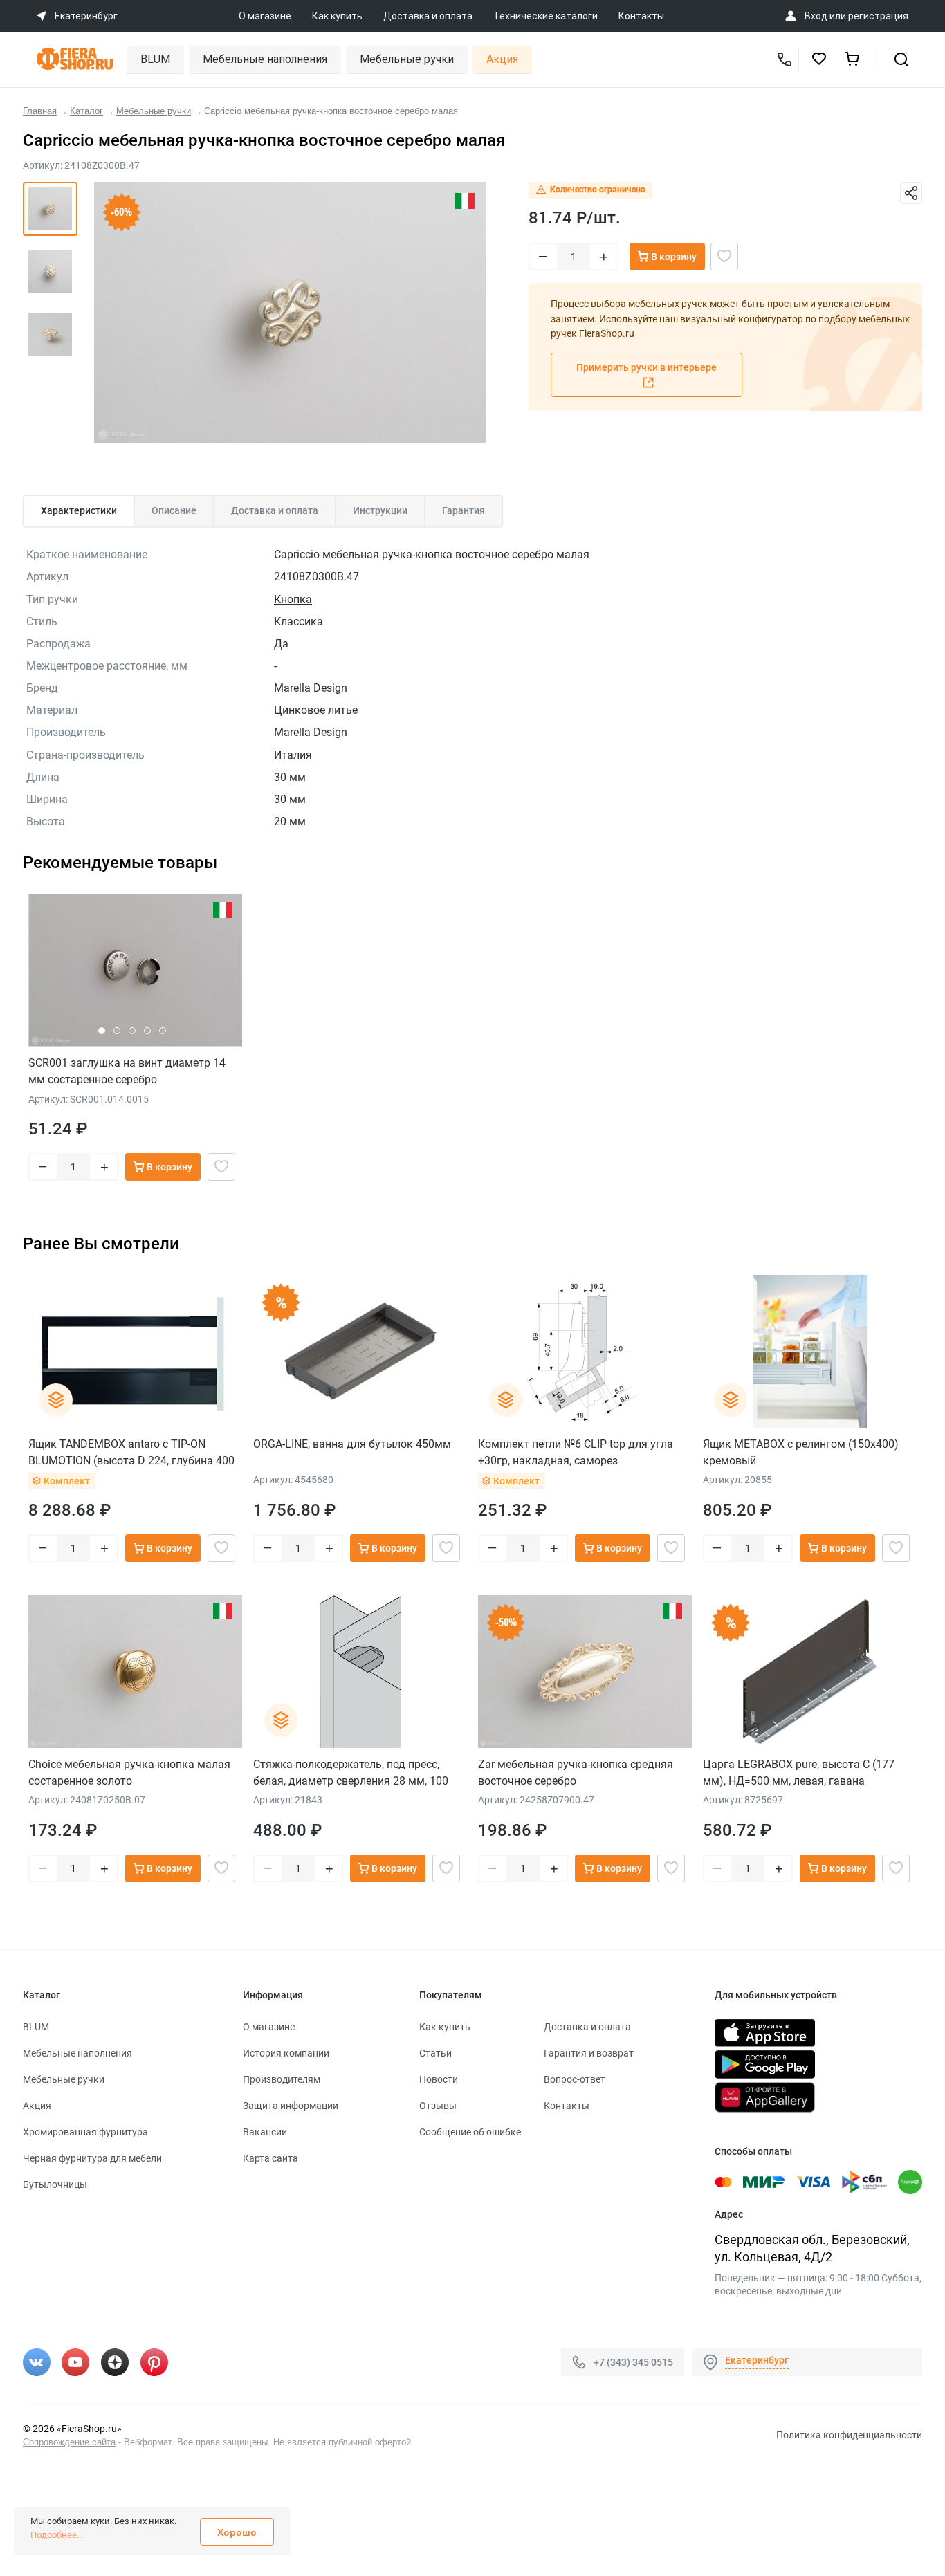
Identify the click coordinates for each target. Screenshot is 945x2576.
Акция (502, 59)
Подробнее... (57, 2535)
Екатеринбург (757, 2360)
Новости (439, 2079)
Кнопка (293, 599)
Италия (293, 755)
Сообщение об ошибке (470, 2132)
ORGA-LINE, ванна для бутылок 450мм (352, 1444)
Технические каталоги (545, 16)
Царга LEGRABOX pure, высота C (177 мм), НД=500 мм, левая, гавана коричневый (799, 1773)
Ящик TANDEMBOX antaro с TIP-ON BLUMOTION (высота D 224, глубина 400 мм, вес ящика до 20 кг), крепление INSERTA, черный (131, 1452)
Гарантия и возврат (589, 2053)
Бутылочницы (55, 2184)
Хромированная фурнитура (85, 2132)
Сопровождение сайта (69, 2442)
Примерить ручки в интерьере (646, 367)
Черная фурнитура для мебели (92, 2158)
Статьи (435, 2053)
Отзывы (438, 2106)
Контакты (641, 16)
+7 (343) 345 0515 (633, 2362)
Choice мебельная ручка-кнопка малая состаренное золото (129, 1773)
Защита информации (291, 2106)
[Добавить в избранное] (724, 257)
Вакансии (265, 2132)
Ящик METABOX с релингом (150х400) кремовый (801, 1452)
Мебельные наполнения (265, 59)
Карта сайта (270, 2158)
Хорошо (237, 2532)
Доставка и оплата (428, 16)
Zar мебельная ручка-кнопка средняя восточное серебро (576, 1773)
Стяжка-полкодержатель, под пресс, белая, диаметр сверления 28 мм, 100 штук (351, 1773)
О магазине (265, 16)
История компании (286, 2053)
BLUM (155, 59)
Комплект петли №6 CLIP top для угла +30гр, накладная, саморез (576, 1452)
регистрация (878, 16)
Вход (816, 16)
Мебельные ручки (407, 59)
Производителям (282, 2079)
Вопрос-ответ (575, 2079)
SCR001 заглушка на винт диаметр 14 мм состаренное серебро (127, 1071)
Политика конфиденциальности (849, 2435)
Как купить (337, 16)
